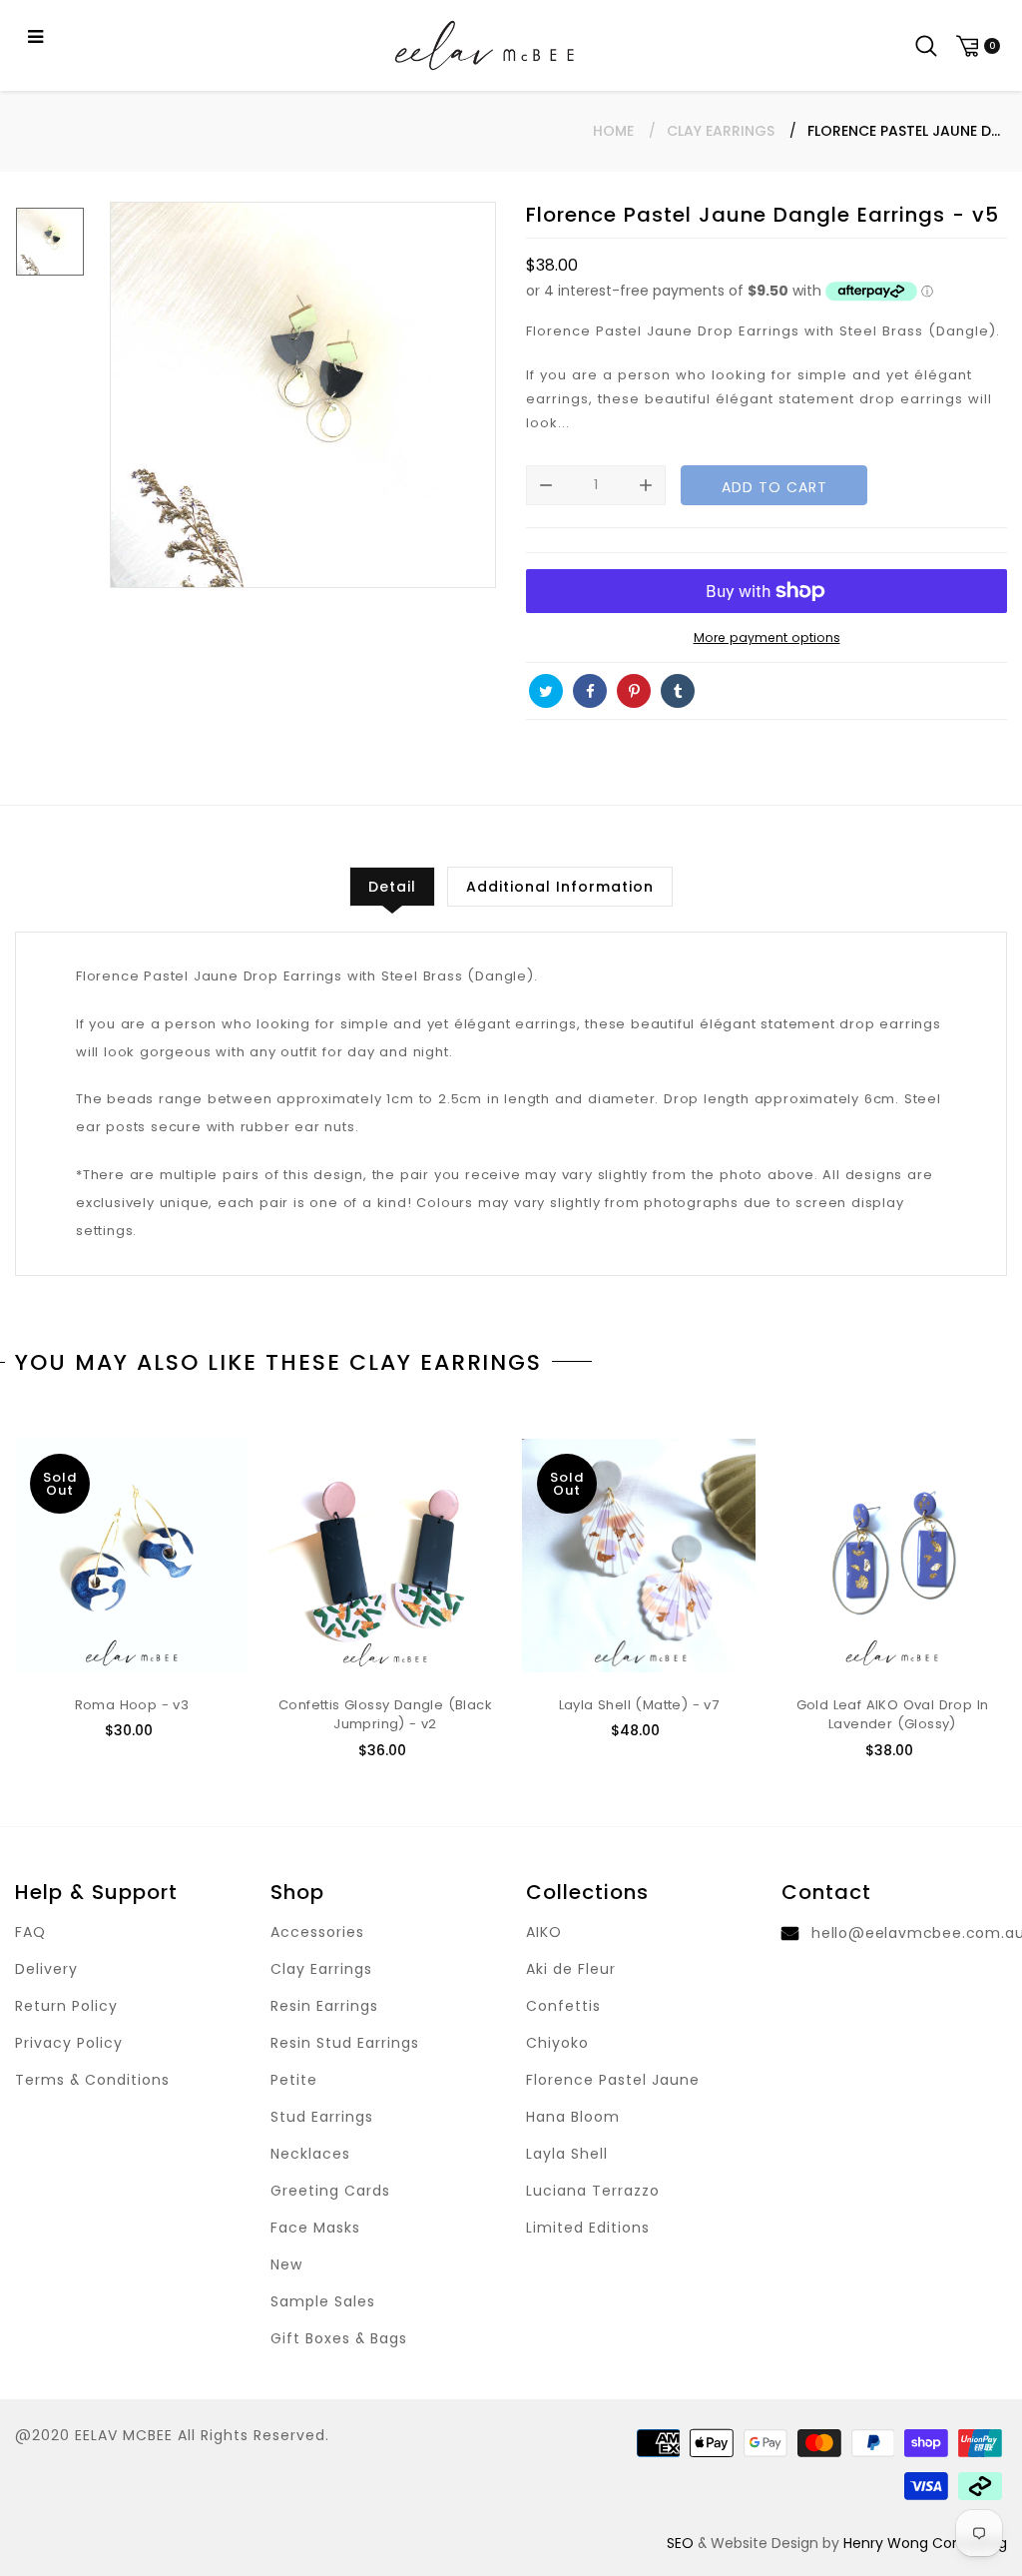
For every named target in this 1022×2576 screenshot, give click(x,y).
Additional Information (560, 887)
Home (613, 131)
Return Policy (66, 2006)
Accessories (317, 1932)
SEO (680, 2543)
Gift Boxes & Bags (339, 2338)
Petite (294, 2080)
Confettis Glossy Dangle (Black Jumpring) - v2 (385, 1715)
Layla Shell (567, 2154)
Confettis (563, 2006)
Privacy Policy (69, 2043)
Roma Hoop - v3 (132, 1705)
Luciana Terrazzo (593, 2191)
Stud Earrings (322, 2117)
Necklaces (310, 2154)
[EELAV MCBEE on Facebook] (590, 691)
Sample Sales (323, 2301)
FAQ (30, 1932)
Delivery (46, 1969)
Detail (392, 887)
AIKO (544, 1932)
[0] (975, 45)
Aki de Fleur (571, 1969)
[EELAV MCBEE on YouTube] (722, 691)
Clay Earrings (721, 131)
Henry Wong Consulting (925, 2543)
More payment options (767, 638)
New (286, 2264)
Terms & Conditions (92, 2080)
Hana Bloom (573, 2117)
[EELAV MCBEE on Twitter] (546, 691)
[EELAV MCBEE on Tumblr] (678, 691)
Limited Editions (588, 2228)
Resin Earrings (324, 2006)
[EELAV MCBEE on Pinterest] (634, 691)
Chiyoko (557, 2043)
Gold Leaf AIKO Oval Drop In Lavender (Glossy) (893, 1715)
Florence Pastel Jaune (613, 2080)
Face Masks (315, 2228)
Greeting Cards (330, 2191)
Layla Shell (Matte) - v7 (639, 1705)
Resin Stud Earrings (345, 2043)
